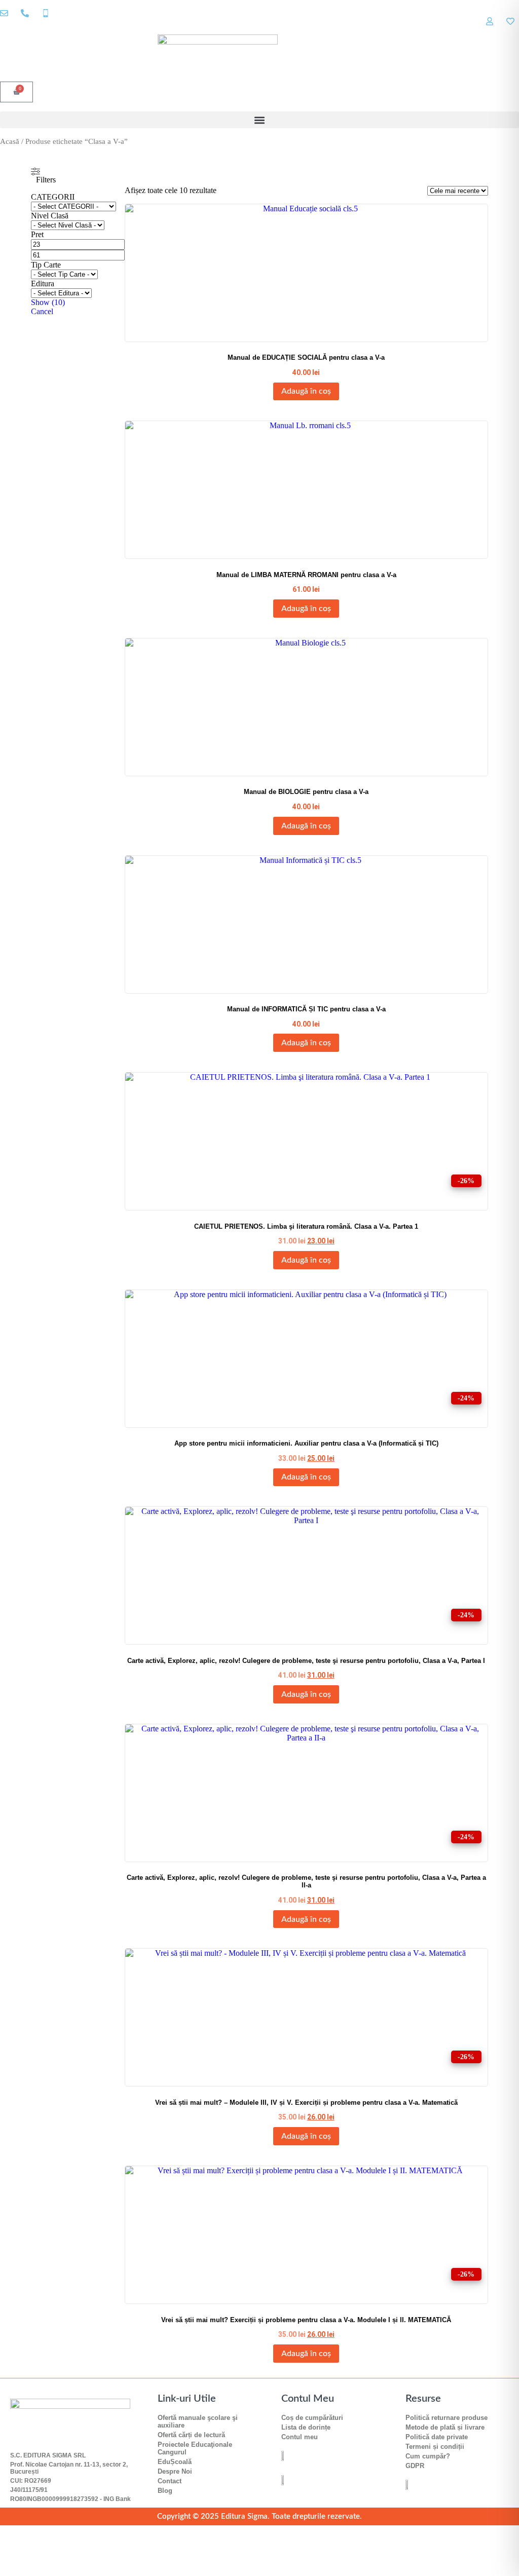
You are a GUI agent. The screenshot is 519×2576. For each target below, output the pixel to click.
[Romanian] (514, 29)
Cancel (42, 311)
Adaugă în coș (306, 391)
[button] (259, 120)
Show (48, 302)
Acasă (10, 141)
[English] (504, 29)
